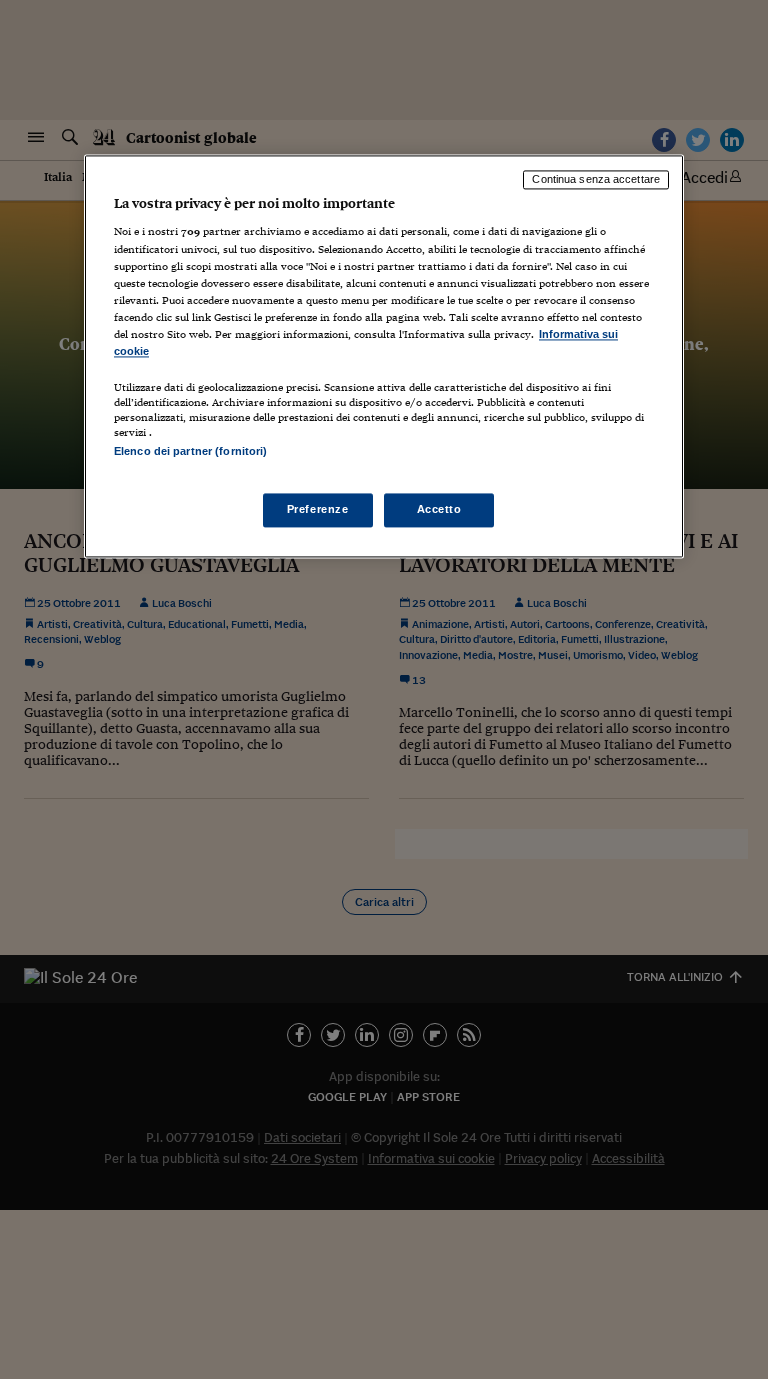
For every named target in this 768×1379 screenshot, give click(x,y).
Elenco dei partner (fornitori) (190, 451)
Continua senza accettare (596, 179)
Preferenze (318, 510)
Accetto (439, 510)
